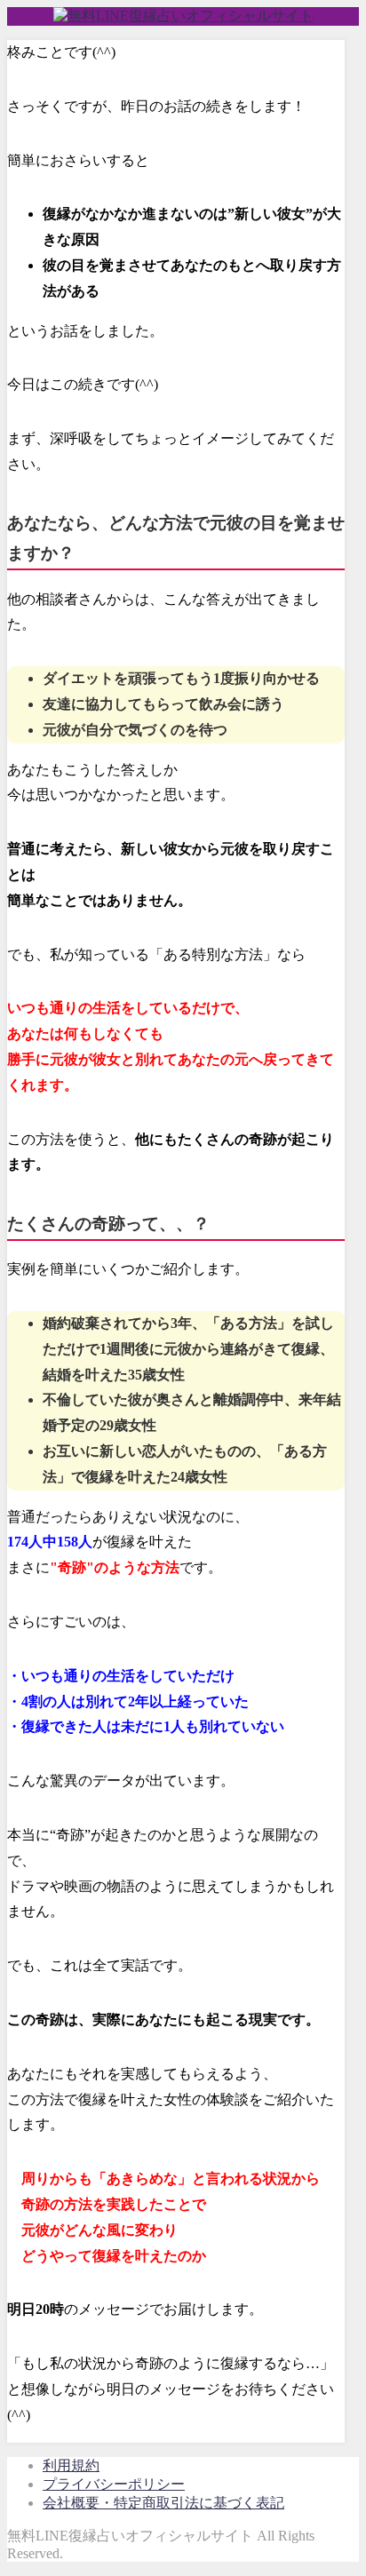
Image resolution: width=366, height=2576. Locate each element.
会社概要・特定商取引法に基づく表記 (163, 2503)
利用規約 (71, 2465)
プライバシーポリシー (114, 2484)
